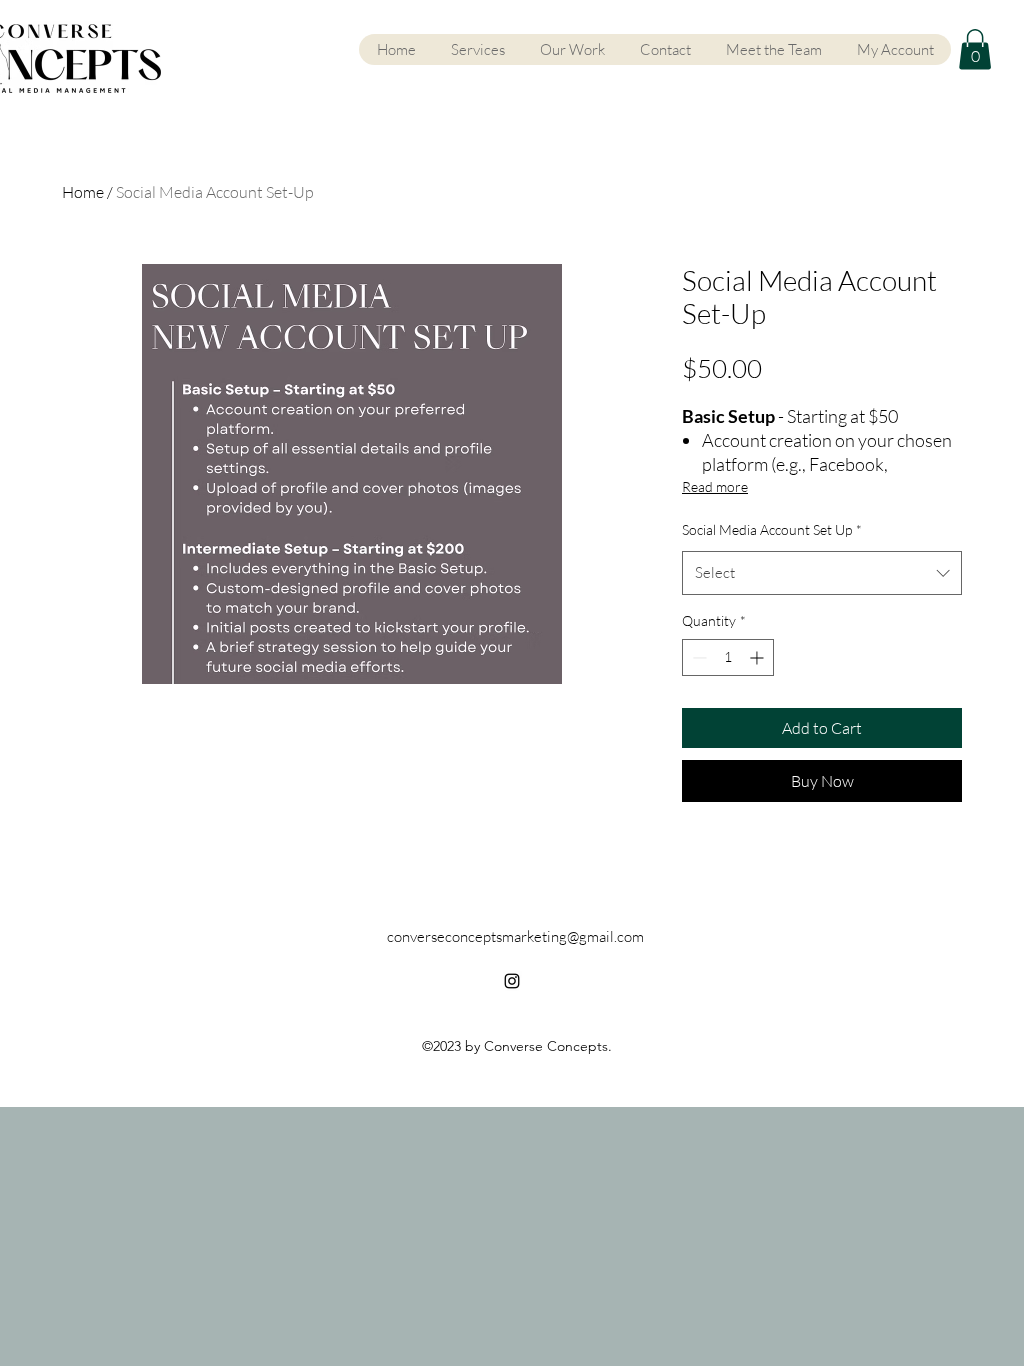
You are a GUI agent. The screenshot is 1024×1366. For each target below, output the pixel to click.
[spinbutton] (728, 657)
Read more (715, 486)
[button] (975, 49)
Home (83, 192)
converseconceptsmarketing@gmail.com (515, 936)
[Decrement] (697, 657)
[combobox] (822, 573)
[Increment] (758, 657)
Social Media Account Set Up (772, 529)
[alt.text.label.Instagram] (512, 981)
